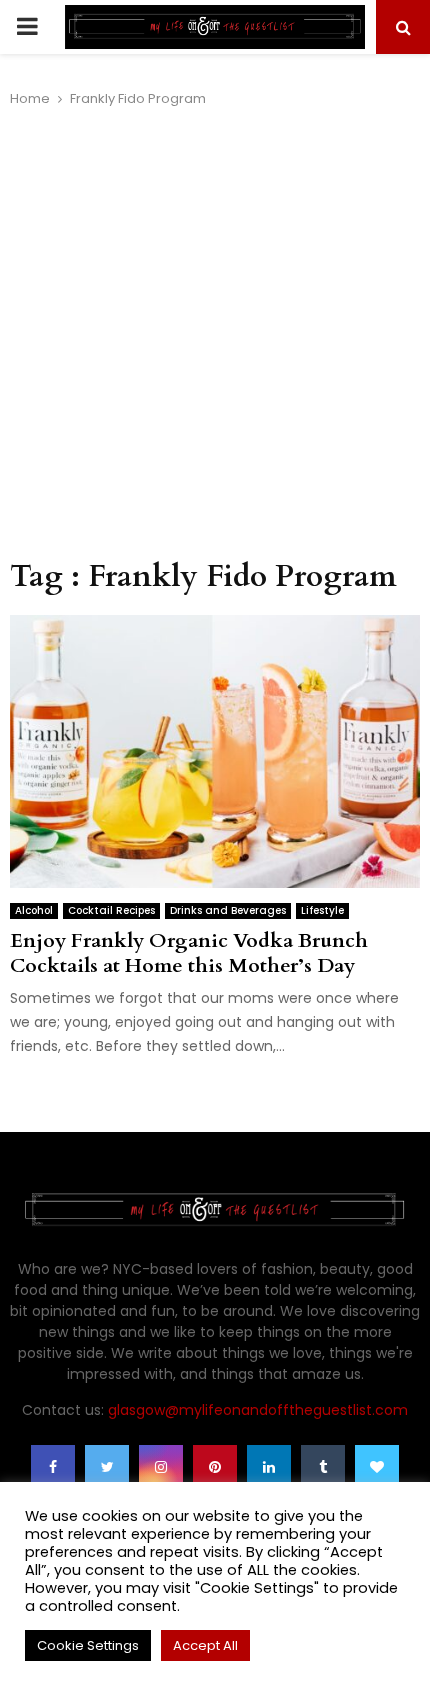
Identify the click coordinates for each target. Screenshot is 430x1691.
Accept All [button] (205, 1645)
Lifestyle (322, 910)
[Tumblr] (323, 1467)
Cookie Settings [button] (88, 1645)
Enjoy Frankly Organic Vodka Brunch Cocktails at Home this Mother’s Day (189, 953)
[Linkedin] (269, 1467)
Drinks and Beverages (228, 910)
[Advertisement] (215, 334)
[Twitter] (107, 1467)
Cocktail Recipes (111, 910)
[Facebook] (53, 1467)
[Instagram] (161, 1467)
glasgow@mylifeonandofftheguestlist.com (258, 1410)
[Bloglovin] (377, 1467)
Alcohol (34, 910)
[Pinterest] (215, 1467)
